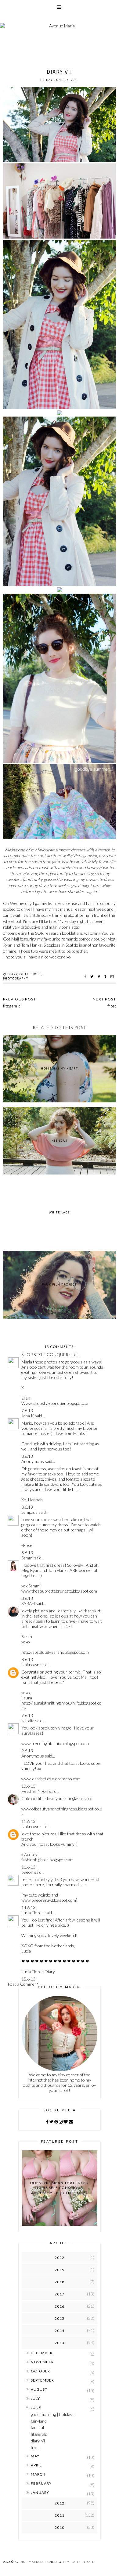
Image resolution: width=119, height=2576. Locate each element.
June (36, 2408)
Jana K (28, 1416)
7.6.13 (27, 1410)
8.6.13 (27, 1456)
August (39, 2389)
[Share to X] (93, 976)
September (42, 2380)
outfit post (30, 974)
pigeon (27, 1872)
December (42, 2353)
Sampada (29, 1512)
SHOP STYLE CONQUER (45, 1354)
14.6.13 (28, 1907)
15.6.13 (28, 1979)
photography (16, 978)
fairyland (39, 2421)
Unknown (30, 1665)
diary (13, 974)
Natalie (28, 1721)
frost (35, 2447)
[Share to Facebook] (86, 976)
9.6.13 (27, 1715)
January (40, 2492)
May (35, 2456)
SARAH (28, 1603)
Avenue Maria (27, 2562)
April (36, 2465)
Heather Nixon (35, 1791)
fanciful (37, 2427)
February (41, 2483)
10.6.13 (28, 1786)
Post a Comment (23, 1984)
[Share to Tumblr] (106, 976)
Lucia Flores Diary (38, 1972)
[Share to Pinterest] (100, 976)
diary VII (39, 2441)
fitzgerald (39, 2434)
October (40, 2371)
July (35, 2398)
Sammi (27, 1558)
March (38, 2474)
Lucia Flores (32, 1913)
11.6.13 (28, 1821)
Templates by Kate (78, 2562)
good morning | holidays (53, 2414)
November (42, 2362)
